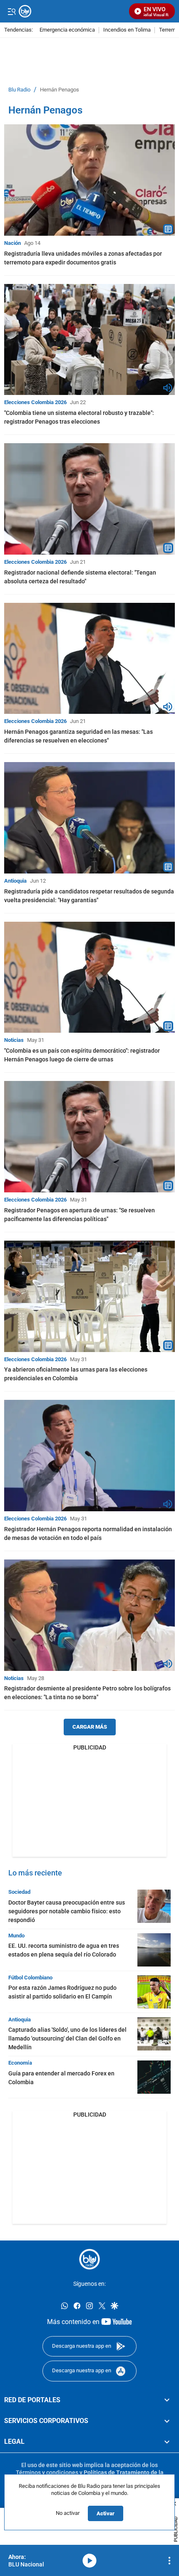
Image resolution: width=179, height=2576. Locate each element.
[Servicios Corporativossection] (167, 2421)
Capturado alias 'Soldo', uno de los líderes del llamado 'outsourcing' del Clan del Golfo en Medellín (67, 2038)
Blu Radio (19, 90)
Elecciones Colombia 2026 (35, 402)
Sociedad (19, 1892)
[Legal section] (167, 2442)
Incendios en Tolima (127, 30)
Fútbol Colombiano (30, 1978)
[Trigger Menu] (11, 11)
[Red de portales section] (167, 2400)
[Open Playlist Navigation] (169, 2561)
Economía (20, 2063)
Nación (12, 243)
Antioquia (15, 881)
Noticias (14, 1040)
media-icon (89, 2561)
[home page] (89, 2259)
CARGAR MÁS (90, 1727)
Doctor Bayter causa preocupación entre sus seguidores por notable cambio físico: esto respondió (67, 1911)
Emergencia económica (67, 30)
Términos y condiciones (47, 2472)
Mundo (16, 1936)
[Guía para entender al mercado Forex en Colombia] (154, 2077)
